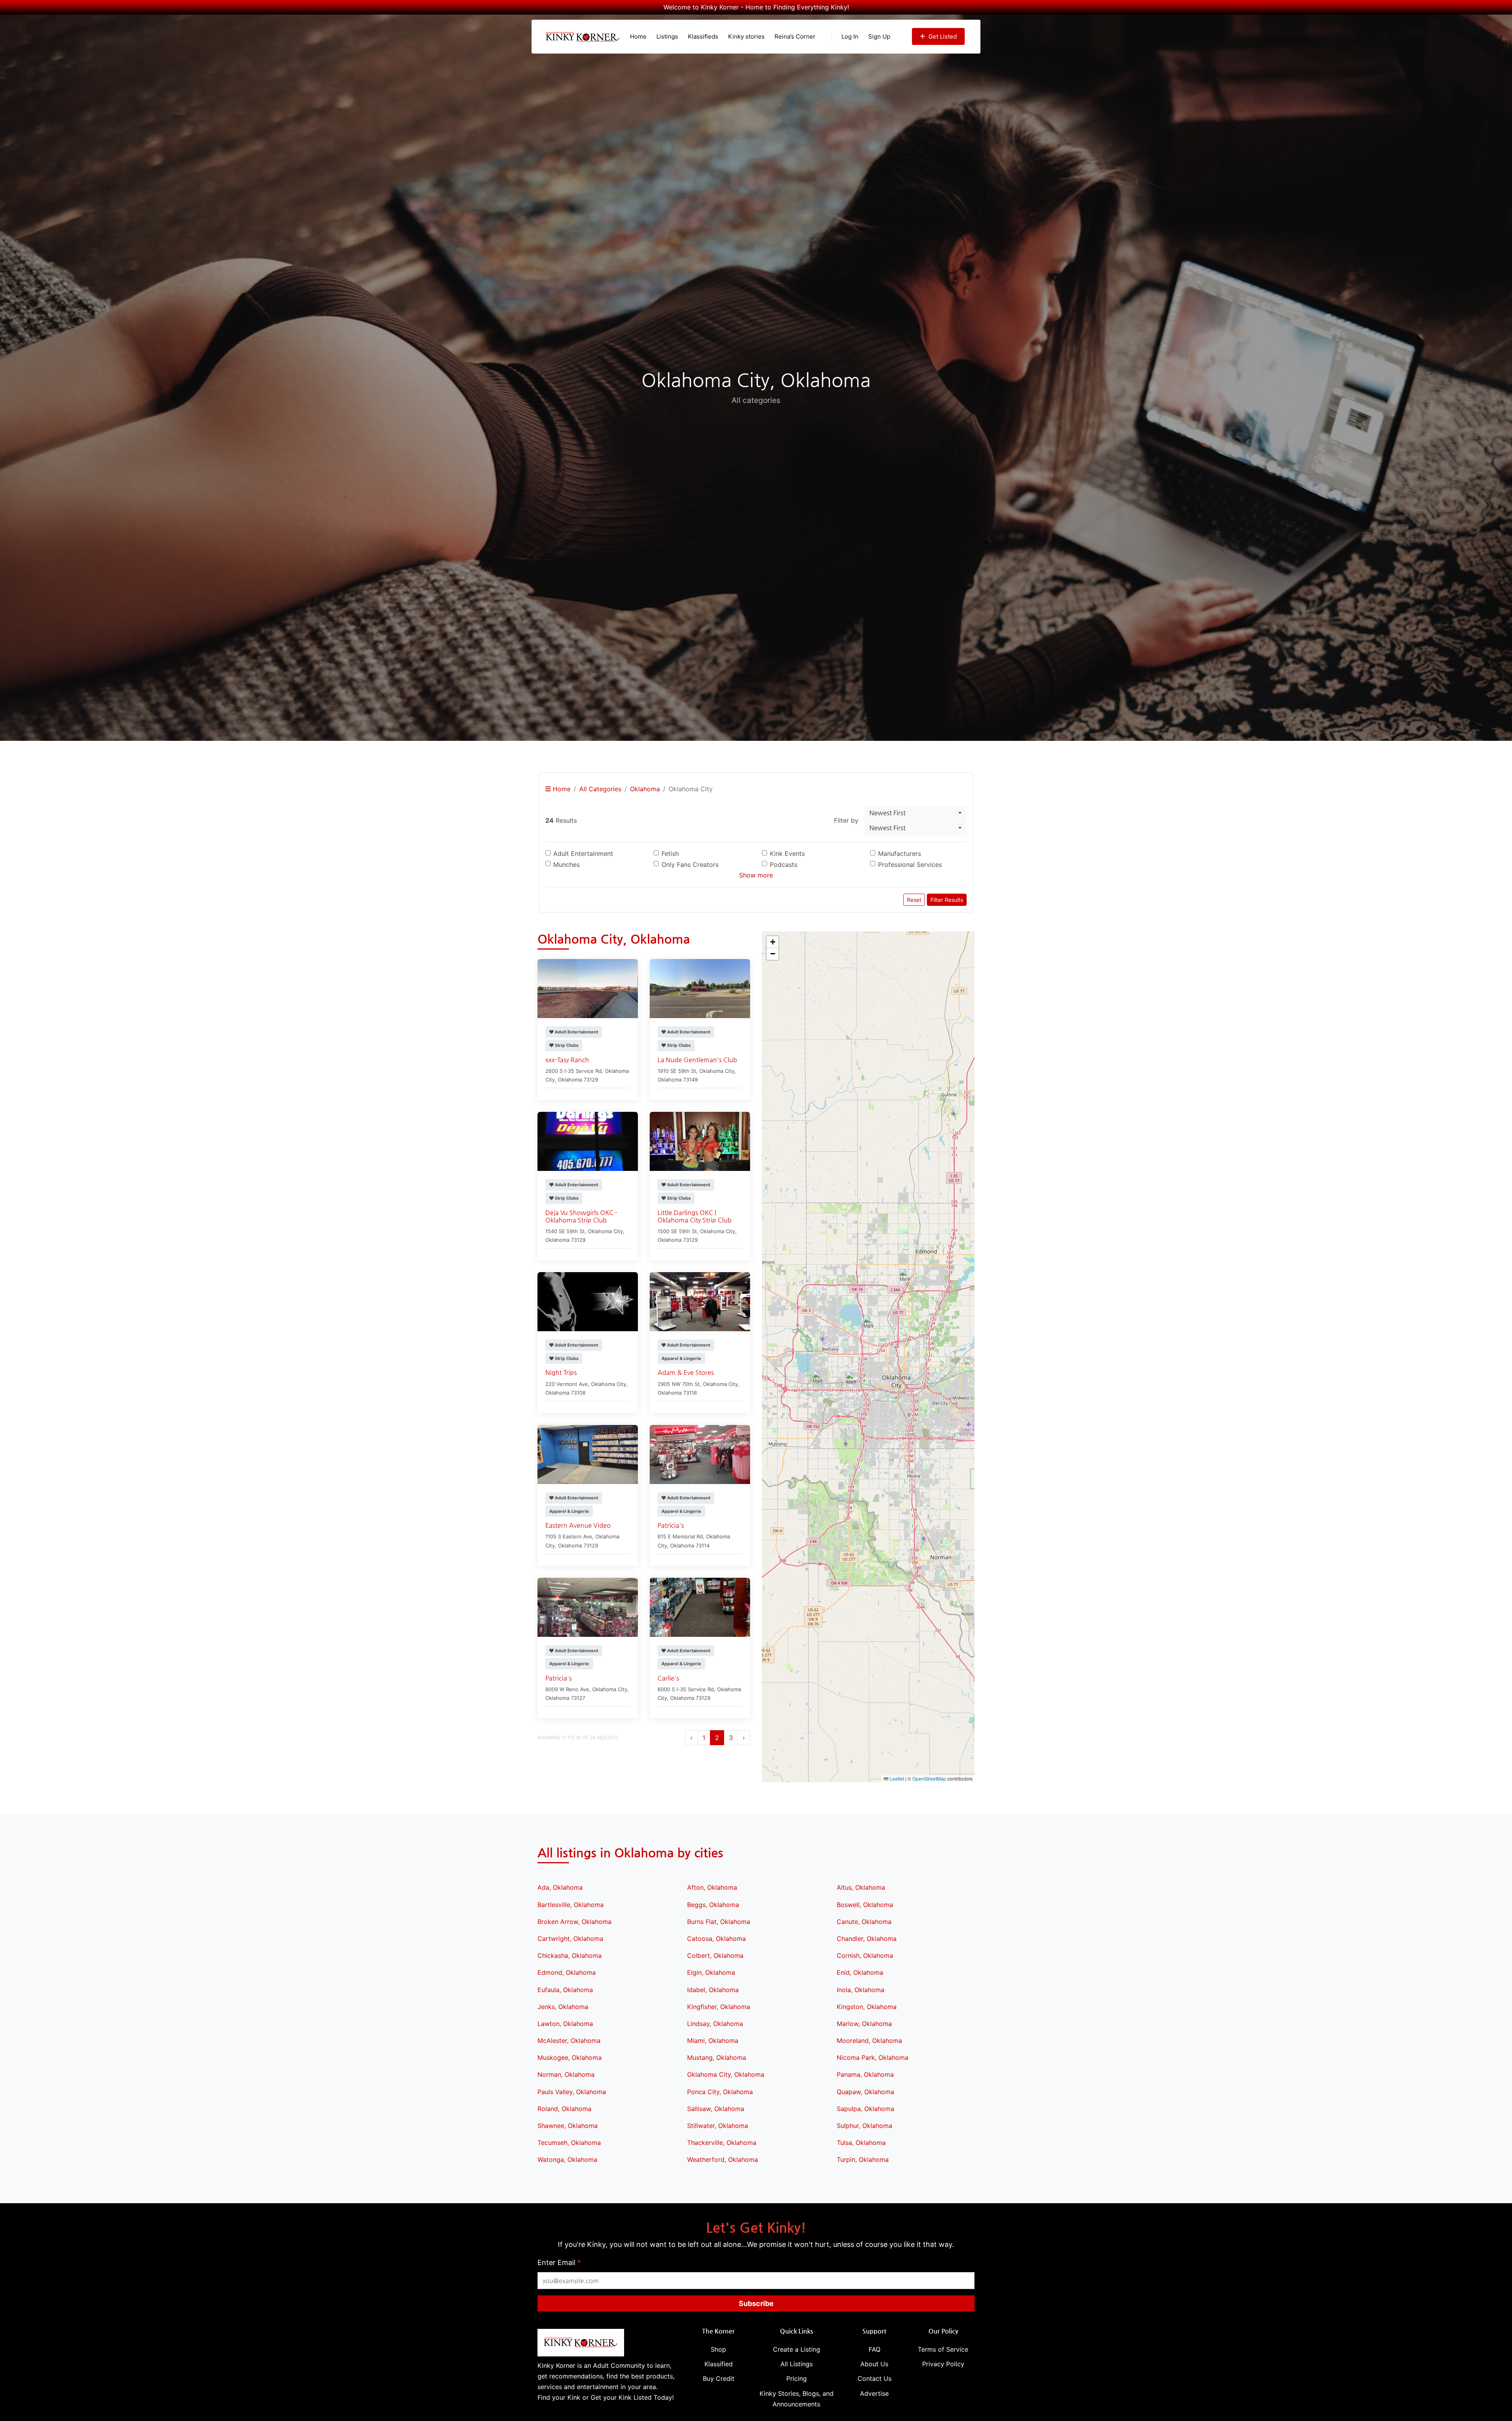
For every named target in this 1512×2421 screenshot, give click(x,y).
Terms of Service (943, 2349)
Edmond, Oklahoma (567, 1972)
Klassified (719, 2364)
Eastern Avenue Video (578, 1525)
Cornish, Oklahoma (865, 1955)
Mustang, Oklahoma (717, 2057)
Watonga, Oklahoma (567, 2159)
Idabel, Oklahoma (713, 1990)
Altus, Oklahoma (861, 1887)
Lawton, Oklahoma (565, 2024)
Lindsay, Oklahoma (715, 2024)
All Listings (797, 2364)
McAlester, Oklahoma (569, 2041)
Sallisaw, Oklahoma (716, 2109)
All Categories (600, 789)
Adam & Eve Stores (686, 1372)
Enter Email (559, 2262)
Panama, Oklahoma (865, 2074)
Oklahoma (645, 789)
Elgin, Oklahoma (711, 1972)
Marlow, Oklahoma (864, 2024)
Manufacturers (900, 853)
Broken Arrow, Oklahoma (574, 1922)
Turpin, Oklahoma (863, 2159)
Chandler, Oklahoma (867, 1939)
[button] (905, 1277)
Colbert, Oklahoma (715, 1955)
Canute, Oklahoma (864, 1922)
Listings (667, 36)
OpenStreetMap (929, 1778)
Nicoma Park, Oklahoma (873, 2057)
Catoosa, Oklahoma (716, 1939)
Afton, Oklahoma (712, 1887)
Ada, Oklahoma (560, 1887)
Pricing (797, 2378)
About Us (874, 2364)
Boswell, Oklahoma (865, 1905)
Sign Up (879, 36)
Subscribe (756, 2303)
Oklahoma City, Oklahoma (726, 2074)
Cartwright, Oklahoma (570, 1939)
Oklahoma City (717, 1071)
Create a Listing (797, 2349)
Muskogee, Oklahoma (570, 2057)
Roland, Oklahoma (564, 2109)
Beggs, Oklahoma (713, 1905)
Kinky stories (746, 36)
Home (638, 36)
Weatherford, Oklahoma (723, 2159)
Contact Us (875, 2378)
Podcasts (784, 865)
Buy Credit (719, 2378)
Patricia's (671, 1525)
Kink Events (787, 853)
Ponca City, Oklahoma (720, 2092)
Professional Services (910, 865)
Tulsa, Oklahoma (861, 2143)
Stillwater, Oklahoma (718, 2126)
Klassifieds (703, 36)
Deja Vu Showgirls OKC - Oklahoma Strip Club (581, 1216)
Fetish (670, 853)
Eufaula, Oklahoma (565, 1990)
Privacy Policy (943, 2364)
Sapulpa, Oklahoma (865, 2109)
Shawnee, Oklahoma (568, 2126)
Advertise (874, 2393)
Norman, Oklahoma (566, 2074)
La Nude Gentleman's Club (697, 1060)
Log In (850, 36)
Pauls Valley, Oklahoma (572, 2092)
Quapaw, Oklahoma (865, 2092)
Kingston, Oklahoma (867, 2007)
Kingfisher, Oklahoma (719, 2007)
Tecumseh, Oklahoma (569, 2143)
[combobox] (915, 813)
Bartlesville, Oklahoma (571, 1905)
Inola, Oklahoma (861, 1990)
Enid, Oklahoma (860, 1972)
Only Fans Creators (690, 865)
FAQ (875, 2349)
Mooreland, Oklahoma (869, 2041)
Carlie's (668, 1678)
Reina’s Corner (795, 36)
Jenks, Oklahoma (563, 2007)
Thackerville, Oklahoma (722, 2143)
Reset (914, 900)
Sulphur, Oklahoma (864, 2126)
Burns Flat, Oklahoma (719, 1922)
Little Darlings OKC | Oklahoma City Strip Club (695, 1216)
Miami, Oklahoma (713, 2041)
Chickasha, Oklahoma (570, 1955)
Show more (756, 875)
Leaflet (896, 1778)
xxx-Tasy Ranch (567, 1060)
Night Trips (561, 1372)
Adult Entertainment (583, 853)
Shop (718, 2349)
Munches (566, 865)
